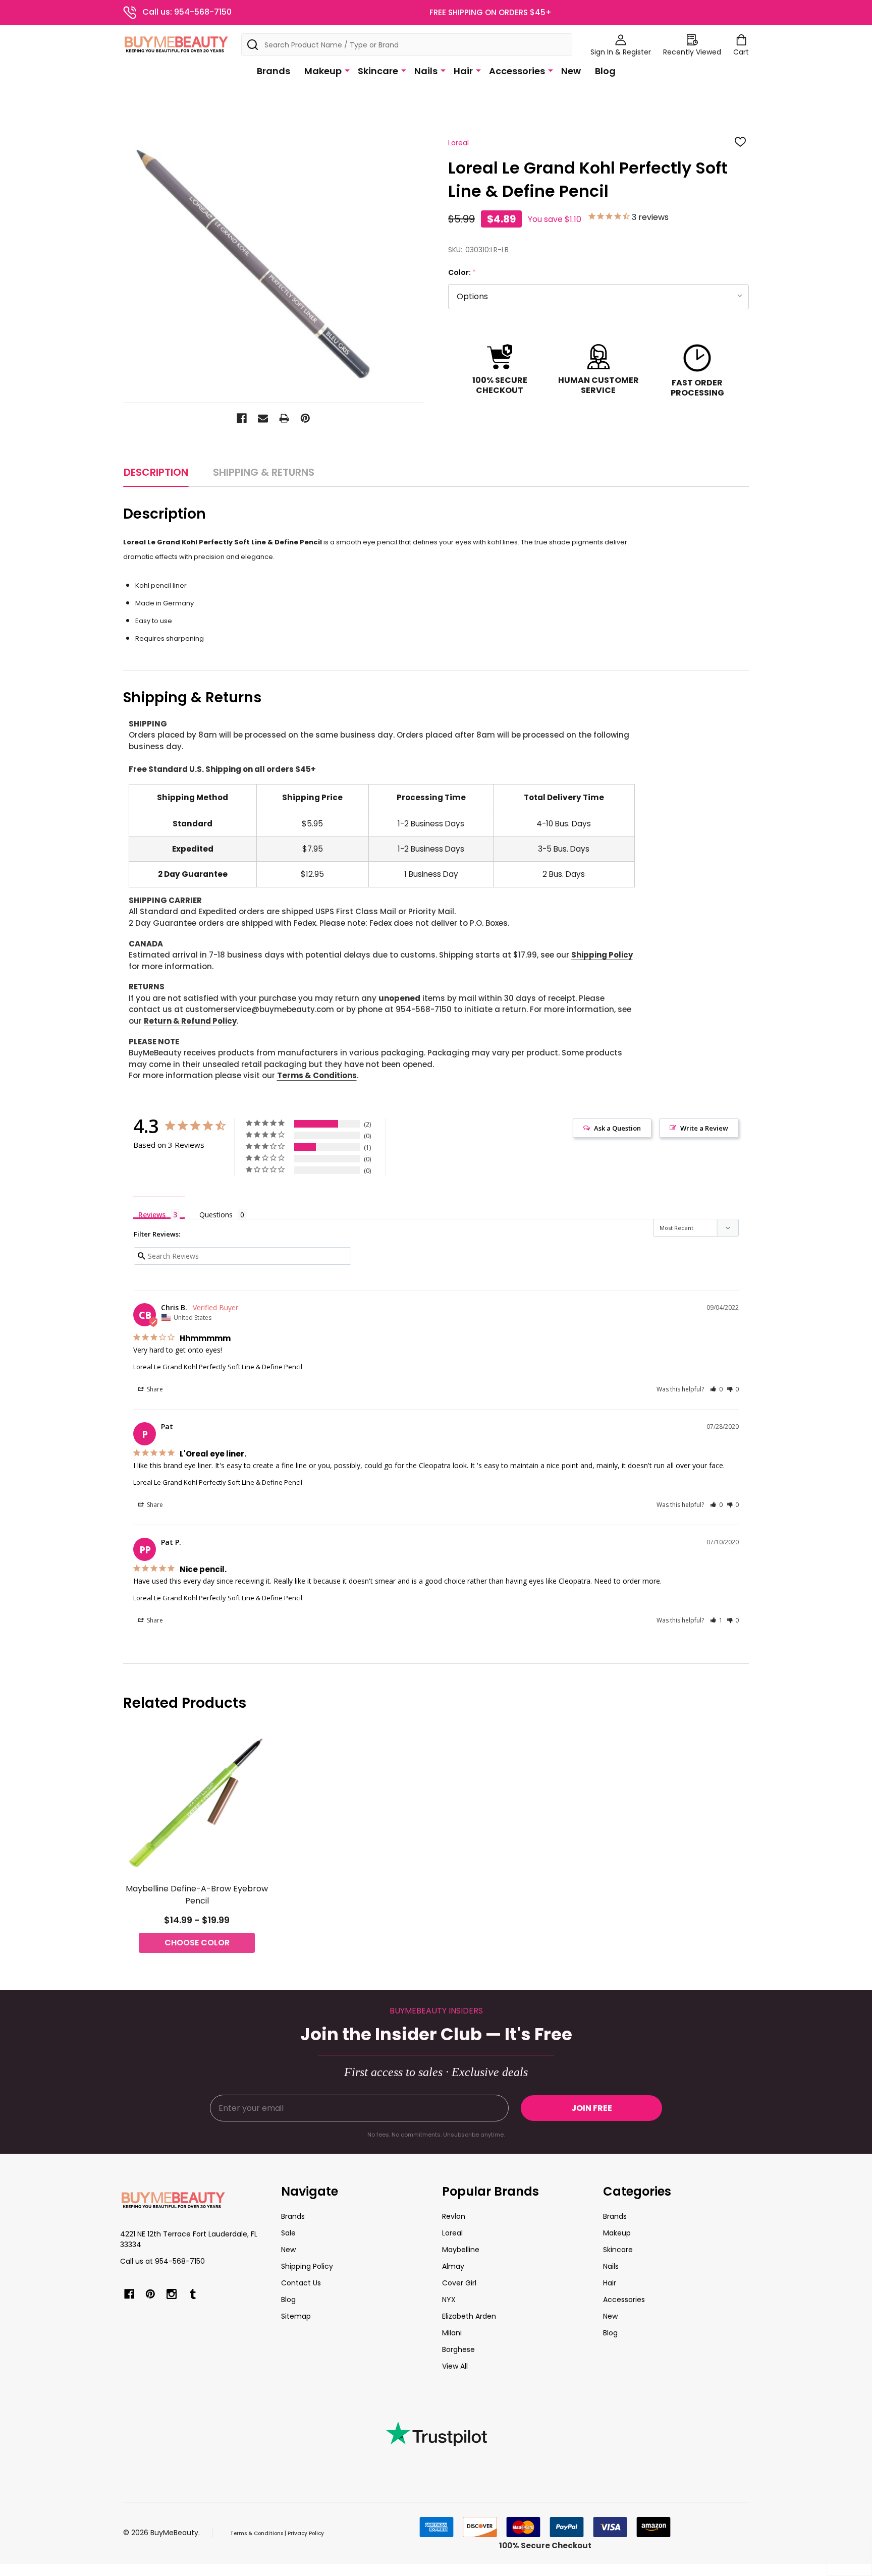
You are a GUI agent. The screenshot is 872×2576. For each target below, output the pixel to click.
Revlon (454, 2216)
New (571, 71)
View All (455, 2366)
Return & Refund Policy (190, 1021)
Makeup (323, 71)
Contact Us (301, 2283)
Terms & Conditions (317, 1075)
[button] (716, 1389)
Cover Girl (459, 2283)
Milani (452, 2333)
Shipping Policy (602, 955)
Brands (274, 71)
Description (156, 472)
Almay (453, 2266)
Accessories (517, 71)
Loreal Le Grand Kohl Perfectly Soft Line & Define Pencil (218, 1367)
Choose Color (197, 1943)
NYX (449, 2300)
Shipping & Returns (264, 472)
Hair (463, 71)
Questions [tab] (216, 1215)
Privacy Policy (306, 2533)
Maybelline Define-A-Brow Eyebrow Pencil (197, 1895)
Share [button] (154, 1389)
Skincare (378, 71)
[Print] (284, 418)
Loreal (452, 2233)
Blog (605, 71)
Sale (288, 2233)
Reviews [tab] (152, 1214)
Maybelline (461, 2250)
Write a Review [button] (704, 1128)
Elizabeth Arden (469, 2316)
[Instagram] (172, 2294)
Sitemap (296, 2316)
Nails (426, 71)
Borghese (458, 2349)
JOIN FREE (592, 2108)
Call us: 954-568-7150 (187, 12)
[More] (347, 70)
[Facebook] (242, 418)
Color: (462, 273)
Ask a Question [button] (617, 1128)
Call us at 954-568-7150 (162, 2261)
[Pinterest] (305, 418)
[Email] (263, 418)
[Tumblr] (193, 2294)
